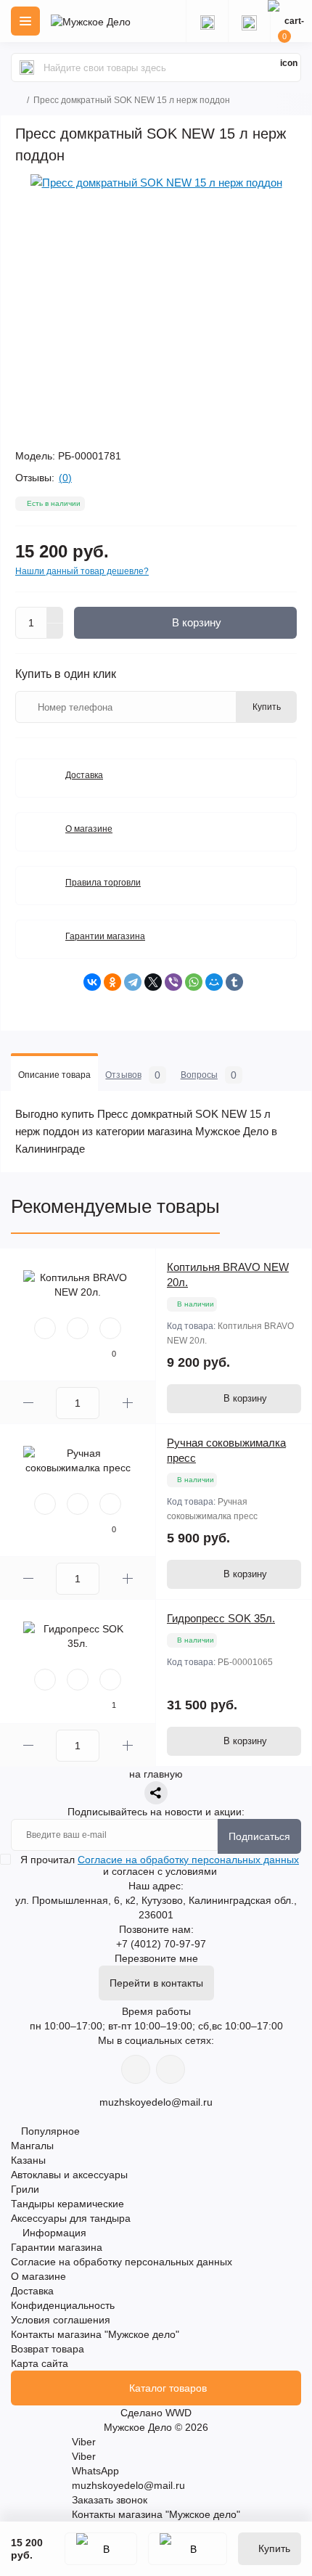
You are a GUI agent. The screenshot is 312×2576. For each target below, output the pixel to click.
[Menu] (25, 21)
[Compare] (110, 1328)
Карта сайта (40, 2363)
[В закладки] (101, 2549)
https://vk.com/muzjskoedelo (136, 2069)
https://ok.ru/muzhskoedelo (171, 2069)
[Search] (27, 68)
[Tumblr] (234, 982)
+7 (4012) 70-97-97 (161, 1944)
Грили (25, 2189)
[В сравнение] (188, 2549)
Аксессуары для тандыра (71, 2218)
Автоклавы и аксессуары (69, 2175)
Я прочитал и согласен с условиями (160, 1865)
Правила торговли (103, 883)
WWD (178, 2413)
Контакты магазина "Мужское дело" (95, 2334)
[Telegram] (133, 982)
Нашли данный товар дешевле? (82, 571)
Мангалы (32, 2146)
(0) (65, 478)
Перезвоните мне (156, 1958)
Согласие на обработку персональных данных (188, 1860)
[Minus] (55, 631)
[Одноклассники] (112, 982)
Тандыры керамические (67, 2204)
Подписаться (259, 1836)
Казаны (28, 2160)
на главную (156, 1774)
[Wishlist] (78, 1328)
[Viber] (173, 982)
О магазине (89, 829)
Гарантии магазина (105, 936)
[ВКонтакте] (92, 982)
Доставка (84, 775)
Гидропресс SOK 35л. (221, 1618)
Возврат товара (48, 2349)
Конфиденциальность (63, 2305)
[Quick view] (45, 1328)
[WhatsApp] (194, 982)
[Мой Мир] (214, 982)
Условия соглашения (61, 2320)
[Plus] (55, 615)
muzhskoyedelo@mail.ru (156, 2102)
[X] (153, 982)
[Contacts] (249, 21)
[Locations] (207, 21)
